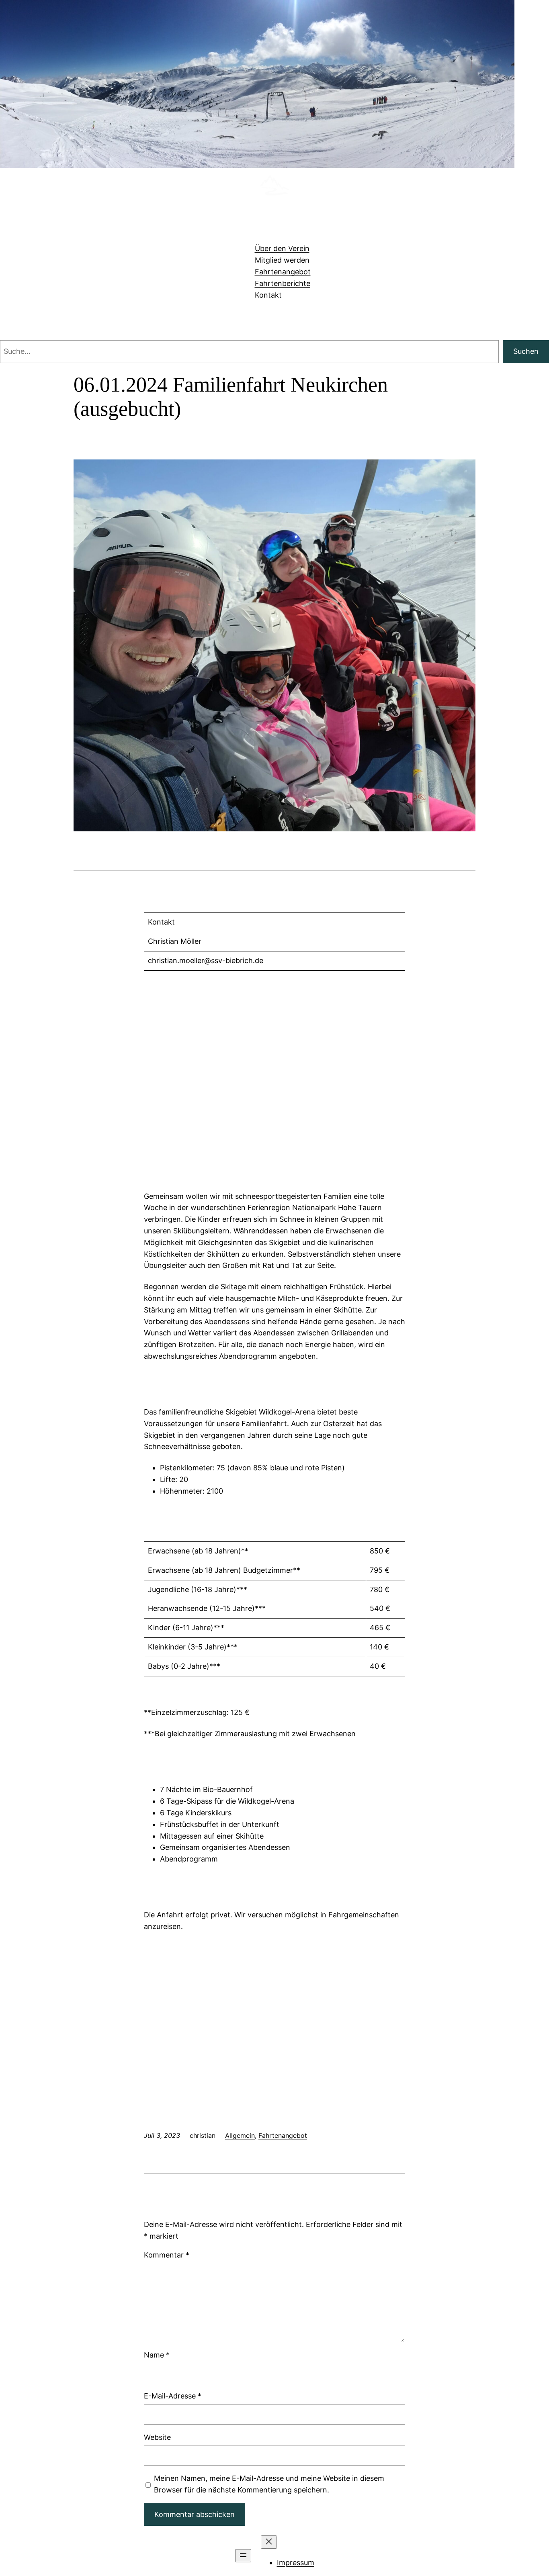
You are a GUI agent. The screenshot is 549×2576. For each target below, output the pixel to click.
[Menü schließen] (269, 2542)
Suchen (526, 351)
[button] (274, 2079)
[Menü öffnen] (243, 2556)
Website (157, 2437)
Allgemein (240, 2135)
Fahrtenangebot (283, 2135)
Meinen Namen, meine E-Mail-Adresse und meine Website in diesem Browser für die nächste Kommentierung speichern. (269, 2484)
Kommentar (167, 2255)
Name (157, 2355)
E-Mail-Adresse (173, 2396)
